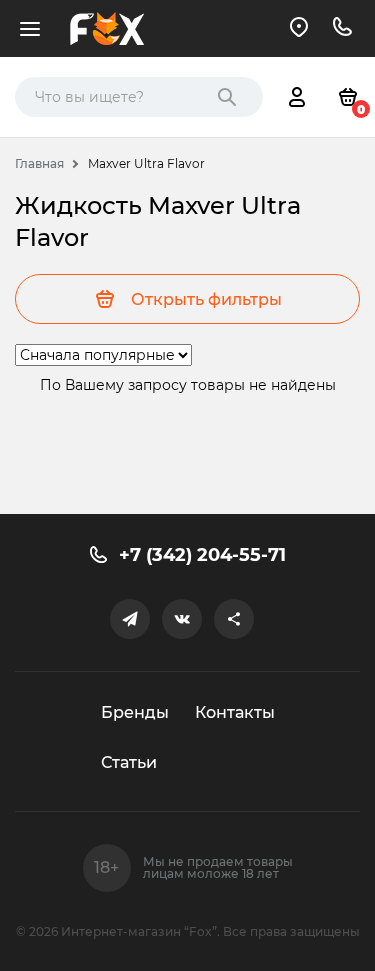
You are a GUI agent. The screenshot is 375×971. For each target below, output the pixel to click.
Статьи (129, 762)
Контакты (235, 712)
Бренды (135, 712)
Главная (39, 163)
